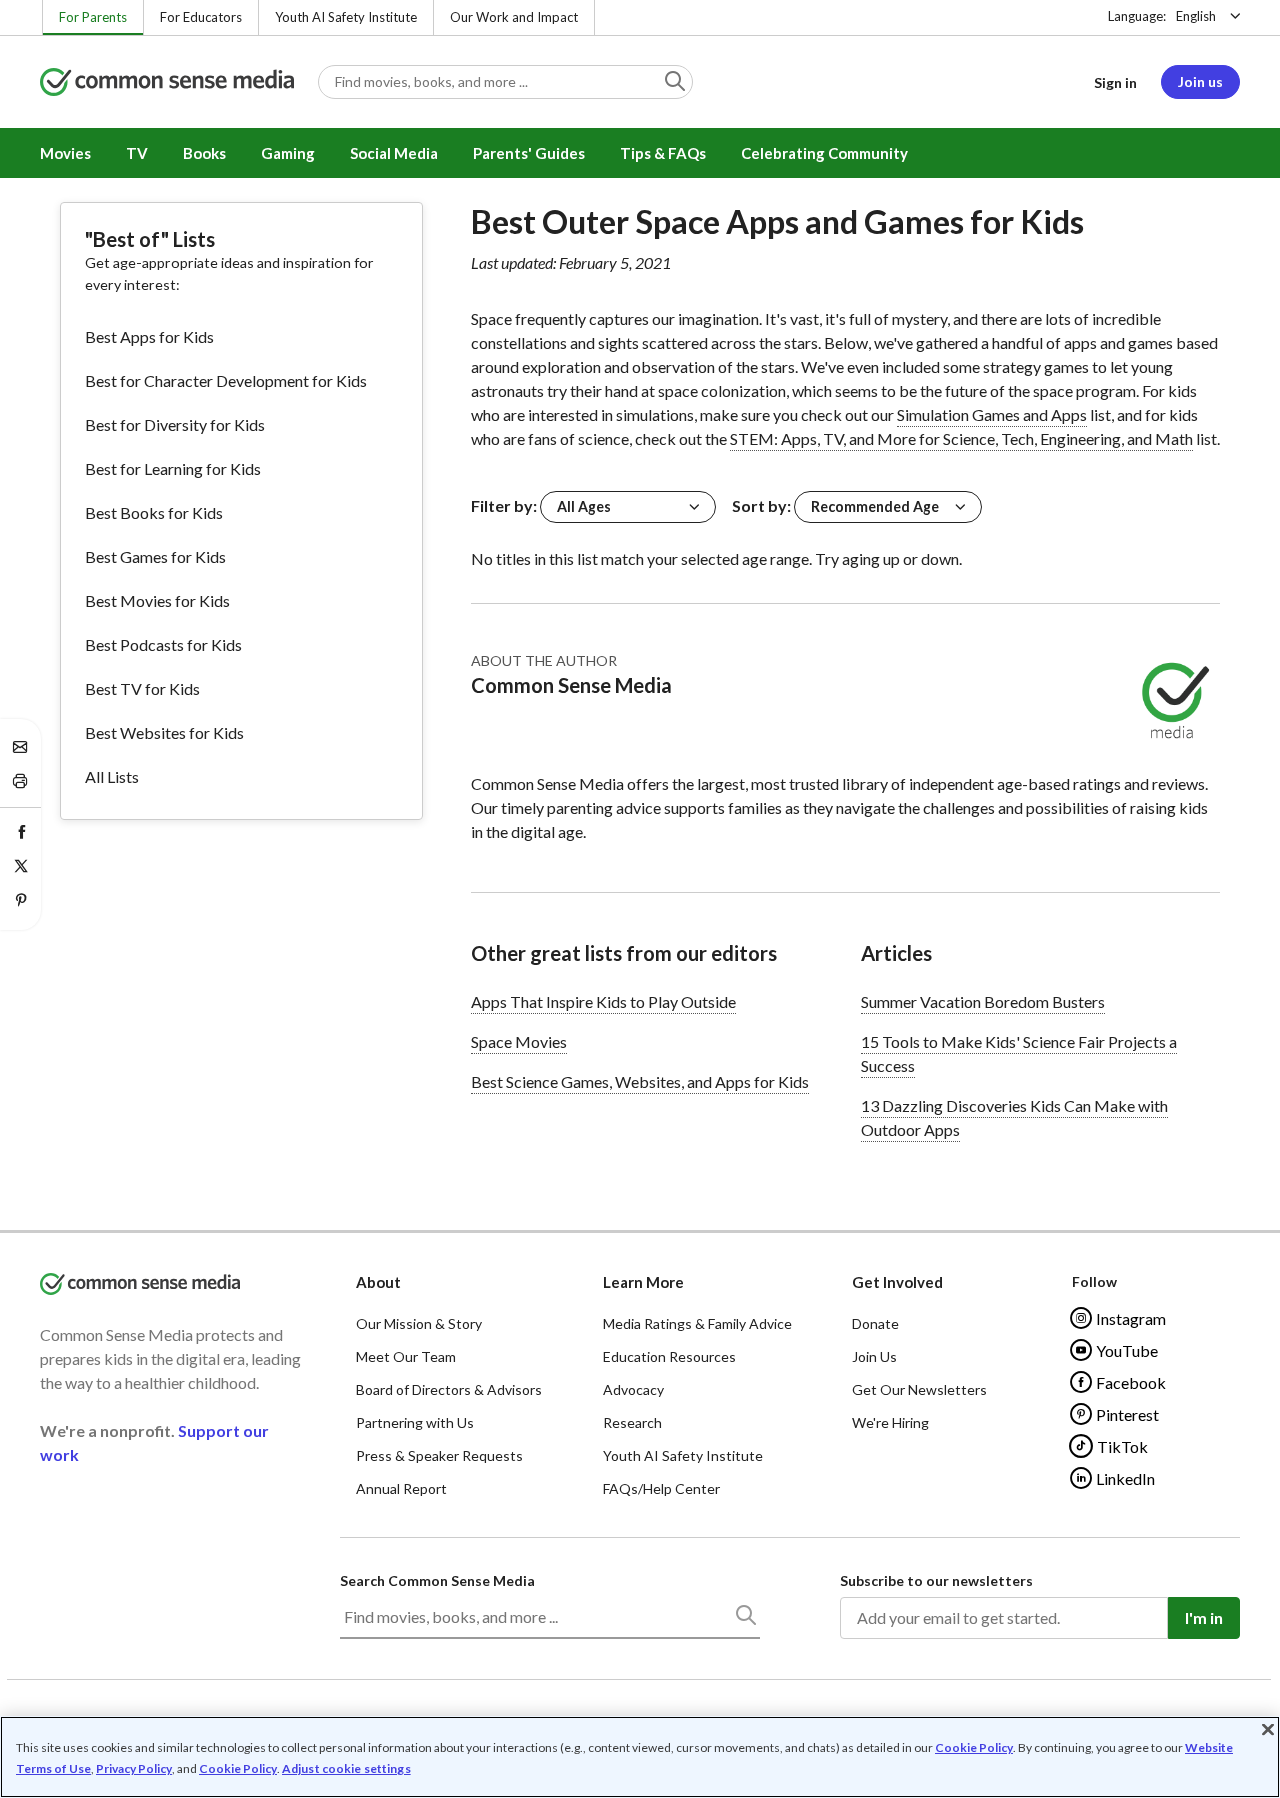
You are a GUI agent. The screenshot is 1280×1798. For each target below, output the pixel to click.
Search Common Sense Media (437, 1580)
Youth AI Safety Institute (346, 17)
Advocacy (633, 1389)
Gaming (288, 153)
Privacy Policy (134, 1768)
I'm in (1204, 1617)
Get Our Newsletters (919, 1389)
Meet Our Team (406, 1356)
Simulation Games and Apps (992, 414)
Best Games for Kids (155, 556)
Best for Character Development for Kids (226, 380)
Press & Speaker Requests (439, 1455)
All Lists (112, 776)
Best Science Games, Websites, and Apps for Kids (640, 1081)
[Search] (745, 1619)
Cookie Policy (974, 1747)
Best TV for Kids (142, 688)
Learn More (643, 1282)
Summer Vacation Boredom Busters (983, 1001)
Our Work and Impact (514, 17)
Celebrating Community (824, 153)
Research (632, 1422)
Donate (875, 1323)
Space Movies (519, 1041)
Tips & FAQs (663, 153)
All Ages (584, 506)
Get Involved (897, 1282)
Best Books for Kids (154, 512)
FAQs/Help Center (661, 1488)
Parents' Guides (529, 153)
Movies (65, 153)
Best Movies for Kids (157, 600)
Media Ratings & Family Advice (697, 1323)
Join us (1200, 81)
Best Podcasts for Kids (163, 644)
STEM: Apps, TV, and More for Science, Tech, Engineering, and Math (961, 438)
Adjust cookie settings (346, 1769)
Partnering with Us (415, 1422)
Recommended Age (875, 506)
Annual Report (401, 1488)
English (1196, 16)
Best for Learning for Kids (173, 468)
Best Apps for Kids (149, 336)
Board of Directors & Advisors (449, 1389)
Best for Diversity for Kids (175, 424)
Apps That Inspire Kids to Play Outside (603, 1001)
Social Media (394, 153)
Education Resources (669, 1356)
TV (137, 153)
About (378, 1282)
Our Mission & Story (419, 1323)
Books (204, 153)
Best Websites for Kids (164, 732)
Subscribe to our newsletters (936, 1580)
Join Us (874, 1356)
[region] (640, 1757)
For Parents (93, 17)
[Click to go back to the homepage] (167, 83)
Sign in (1115, 82)
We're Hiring (890, 1422)
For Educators (201, 17)
